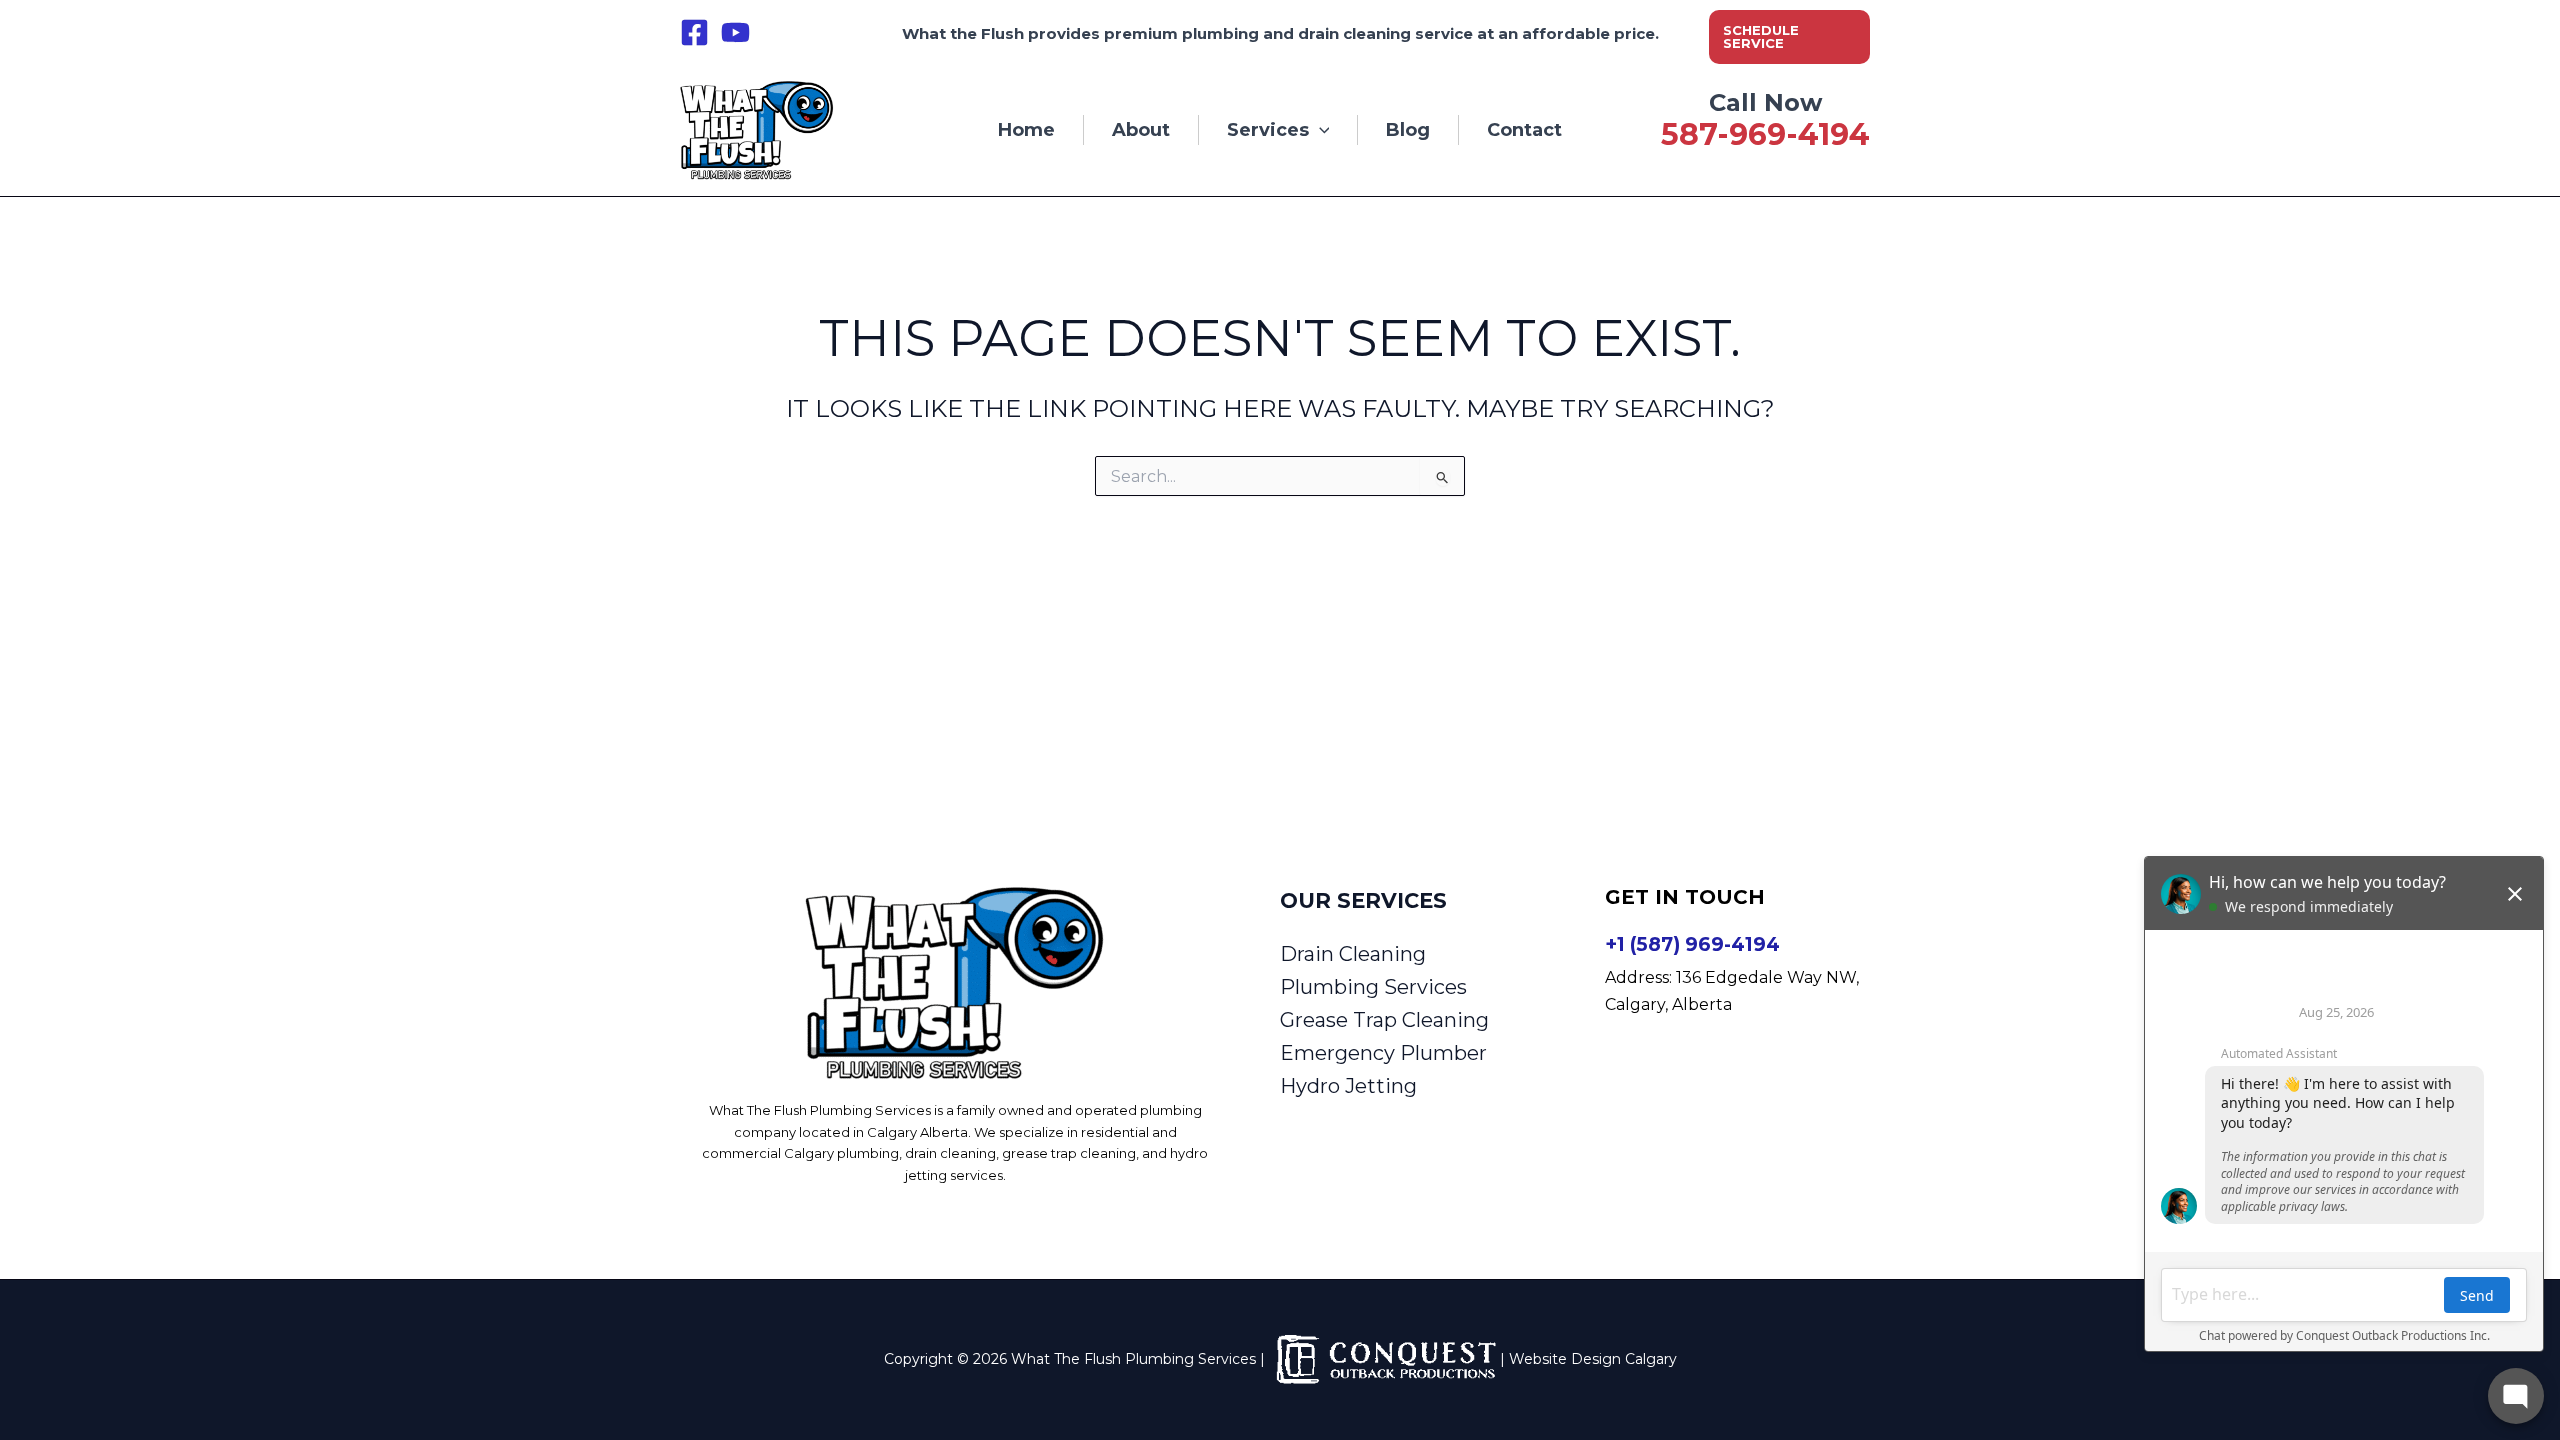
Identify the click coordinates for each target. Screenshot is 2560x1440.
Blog (1408, 130)
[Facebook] (694, 32)
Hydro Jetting (1348, 1086)
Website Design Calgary (1593, 1359)
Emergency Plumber (1383, 1053)
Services (1268, 130)
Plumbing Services (1373, 987)
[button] (1790, 37)
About (1141, 130)
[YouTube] (735, 32)
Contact (1524, 130)
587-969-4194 (1765, 134)
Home (1026, 130)
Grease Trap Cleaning (1384, 1020)
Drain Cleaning (1353, 954)
